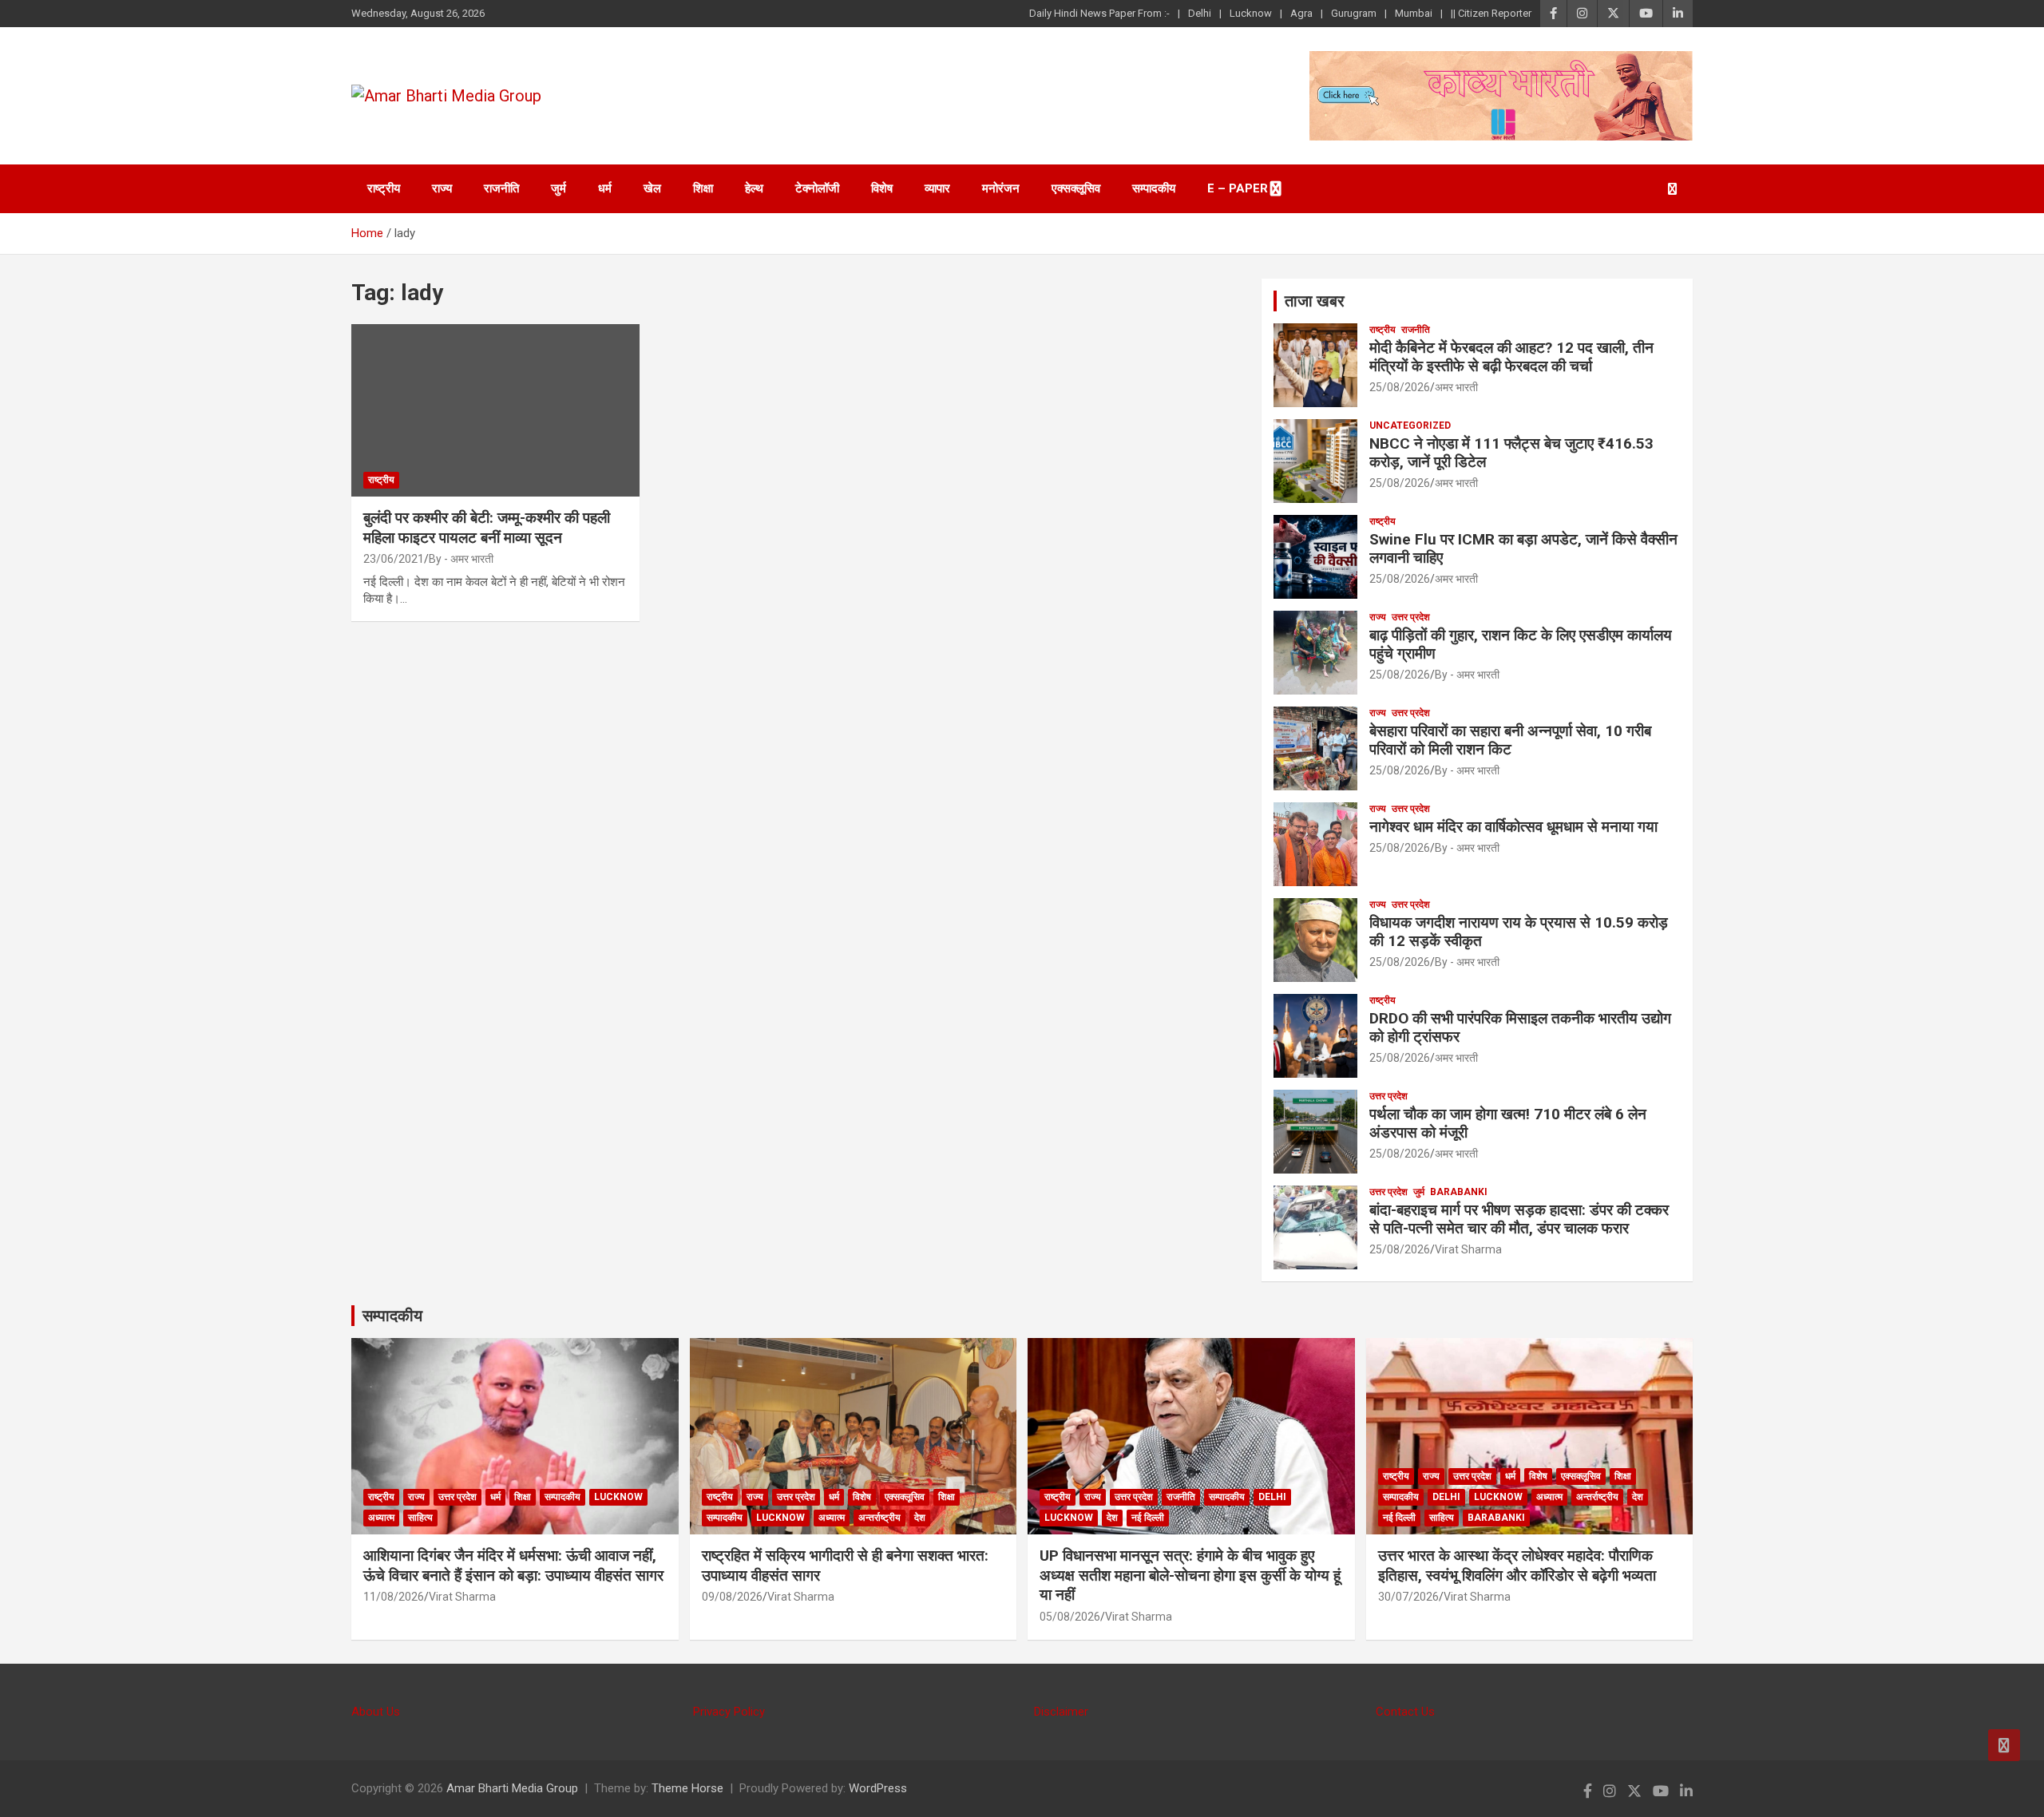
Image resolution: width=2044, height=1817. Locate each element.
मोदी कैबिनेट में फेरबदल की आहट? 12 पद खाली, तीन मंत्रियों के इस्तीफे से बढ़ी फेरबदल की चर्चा (1511, 357)
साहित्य (420, 1518)
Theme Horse (687, 1788)
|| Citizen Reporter (1491, 13)
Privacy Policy (729, 1712)
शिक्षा (703, 188)
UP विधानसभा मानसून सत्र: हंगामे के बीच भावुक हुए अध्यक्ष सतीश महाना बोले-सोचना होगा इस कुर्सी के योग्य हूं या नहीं (1190, 1575)
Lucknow (1251, 13)
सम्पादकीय (1154, 188)
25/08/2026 (1400, 387)
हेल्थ (754, 188)
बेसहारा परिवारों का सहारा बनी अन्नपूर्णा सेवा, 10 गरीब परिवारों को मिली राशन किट (1510, 740)
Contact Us (1405, 1712)
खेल (652, 188)
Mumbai (1414, 13)
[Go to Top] (2004, 1745)
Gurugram (1354, 13)
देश (920, 1518)
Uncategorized (1410, 426)
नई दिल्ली (1148, 1518)
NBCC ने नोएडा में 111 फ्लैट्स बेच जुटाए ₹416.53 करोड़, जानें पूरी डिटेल (1511, 453)
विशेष (882, 188)
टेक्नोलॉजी (817, 188)
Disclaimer (1061, 1712)
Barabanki (1459, 1192)
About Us (376, 1712)
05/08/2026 (1070, 1617)
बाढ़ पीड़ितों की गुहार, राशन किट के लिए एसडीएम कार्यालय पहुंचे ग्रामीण (1521, 644)
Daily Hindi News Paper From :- (1099, 13)
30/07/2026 (1408, 1597)
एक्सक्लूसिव (1076, 188)
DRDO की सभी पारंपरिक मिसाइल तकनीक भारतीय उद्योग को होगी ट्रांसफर (1520, 1027)
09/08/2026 (732, 1597)
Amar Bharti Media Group (512, 1788)
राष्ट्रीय (384, 188)
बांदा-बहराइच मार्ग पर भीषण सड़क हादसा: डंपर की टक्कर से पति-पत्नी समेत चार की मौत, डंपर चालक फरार (1519, 1219)
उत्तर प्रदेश (1411, 617)
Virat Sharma (1468, 1249)
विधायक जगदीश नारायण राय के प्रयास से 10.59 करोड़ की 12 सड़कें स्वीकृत (1519, 932)
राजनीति (501, 188)
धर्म (605, 188)
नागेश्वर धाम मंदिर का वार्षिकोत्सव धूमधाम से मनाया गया (1513, 827)
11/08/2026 (394, 1597)
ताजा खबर (1315, 301)
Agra (1301, 13)
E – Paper (1238, 188)
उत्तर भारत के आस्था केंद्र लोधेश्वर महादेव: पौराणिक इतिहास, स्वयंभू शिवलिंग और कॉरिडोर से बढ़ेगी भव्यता (1517, 1566)
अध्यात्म (381, 1518)
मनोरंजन (1001, 188)
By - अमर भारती (461, 559)
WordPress (878, 1788)
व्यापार (937, 188)
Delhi (1200, 13)
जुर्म (559, 188)
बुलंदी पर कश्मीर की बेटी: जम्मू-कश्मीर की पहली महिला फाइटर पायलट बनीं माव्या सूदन (487, 528)
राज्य (442, 188)
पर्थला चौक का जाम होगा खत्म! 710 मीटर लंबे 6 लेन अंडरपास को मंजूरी (1508, 1123)
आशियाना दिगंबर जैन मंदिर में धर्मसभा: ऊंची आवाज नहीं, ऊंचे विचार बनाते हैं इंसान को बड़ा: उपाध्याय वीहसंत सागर (513, 1566)
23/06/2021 (394, 559)
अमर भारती (1456, 387)
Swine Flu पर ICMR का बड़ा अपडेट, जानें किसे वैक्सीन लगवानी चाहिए (1523, 548)
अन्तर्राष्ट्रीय (879, 1518)
